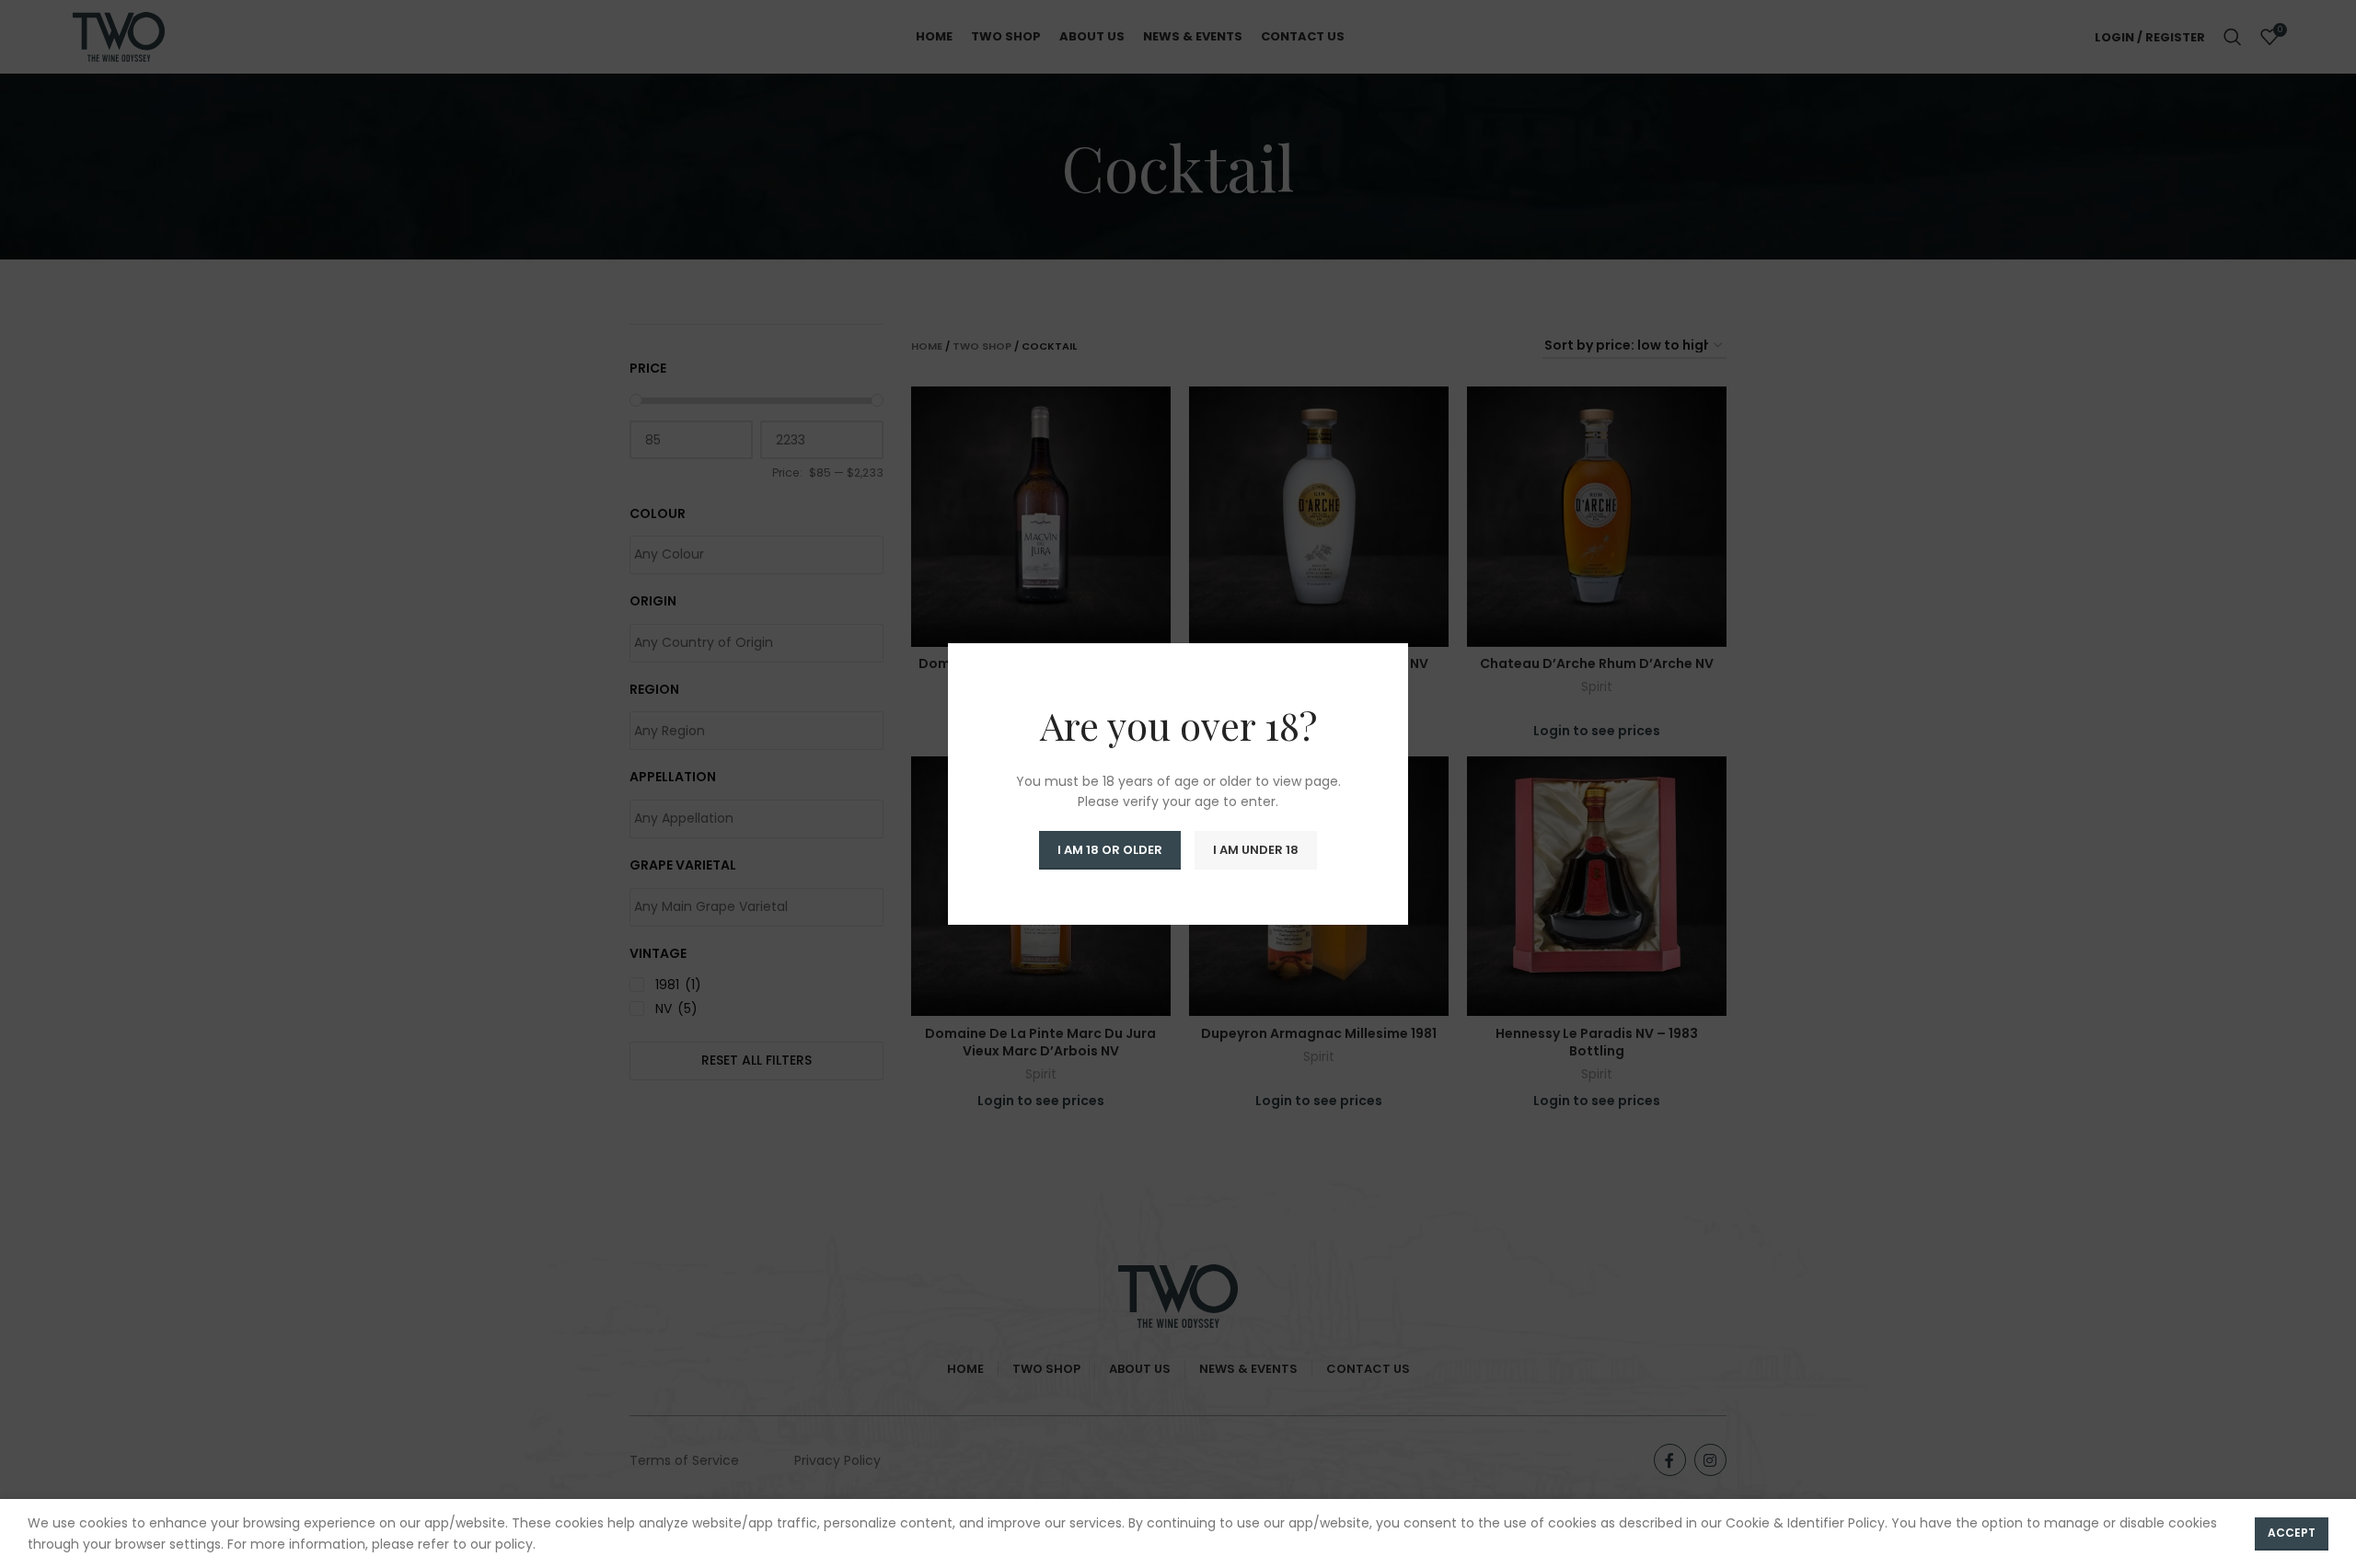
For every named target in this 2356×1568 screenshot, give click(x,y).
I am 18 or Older (1110, 850)
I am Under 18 (1256, 850)
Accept (2292, 1533)
